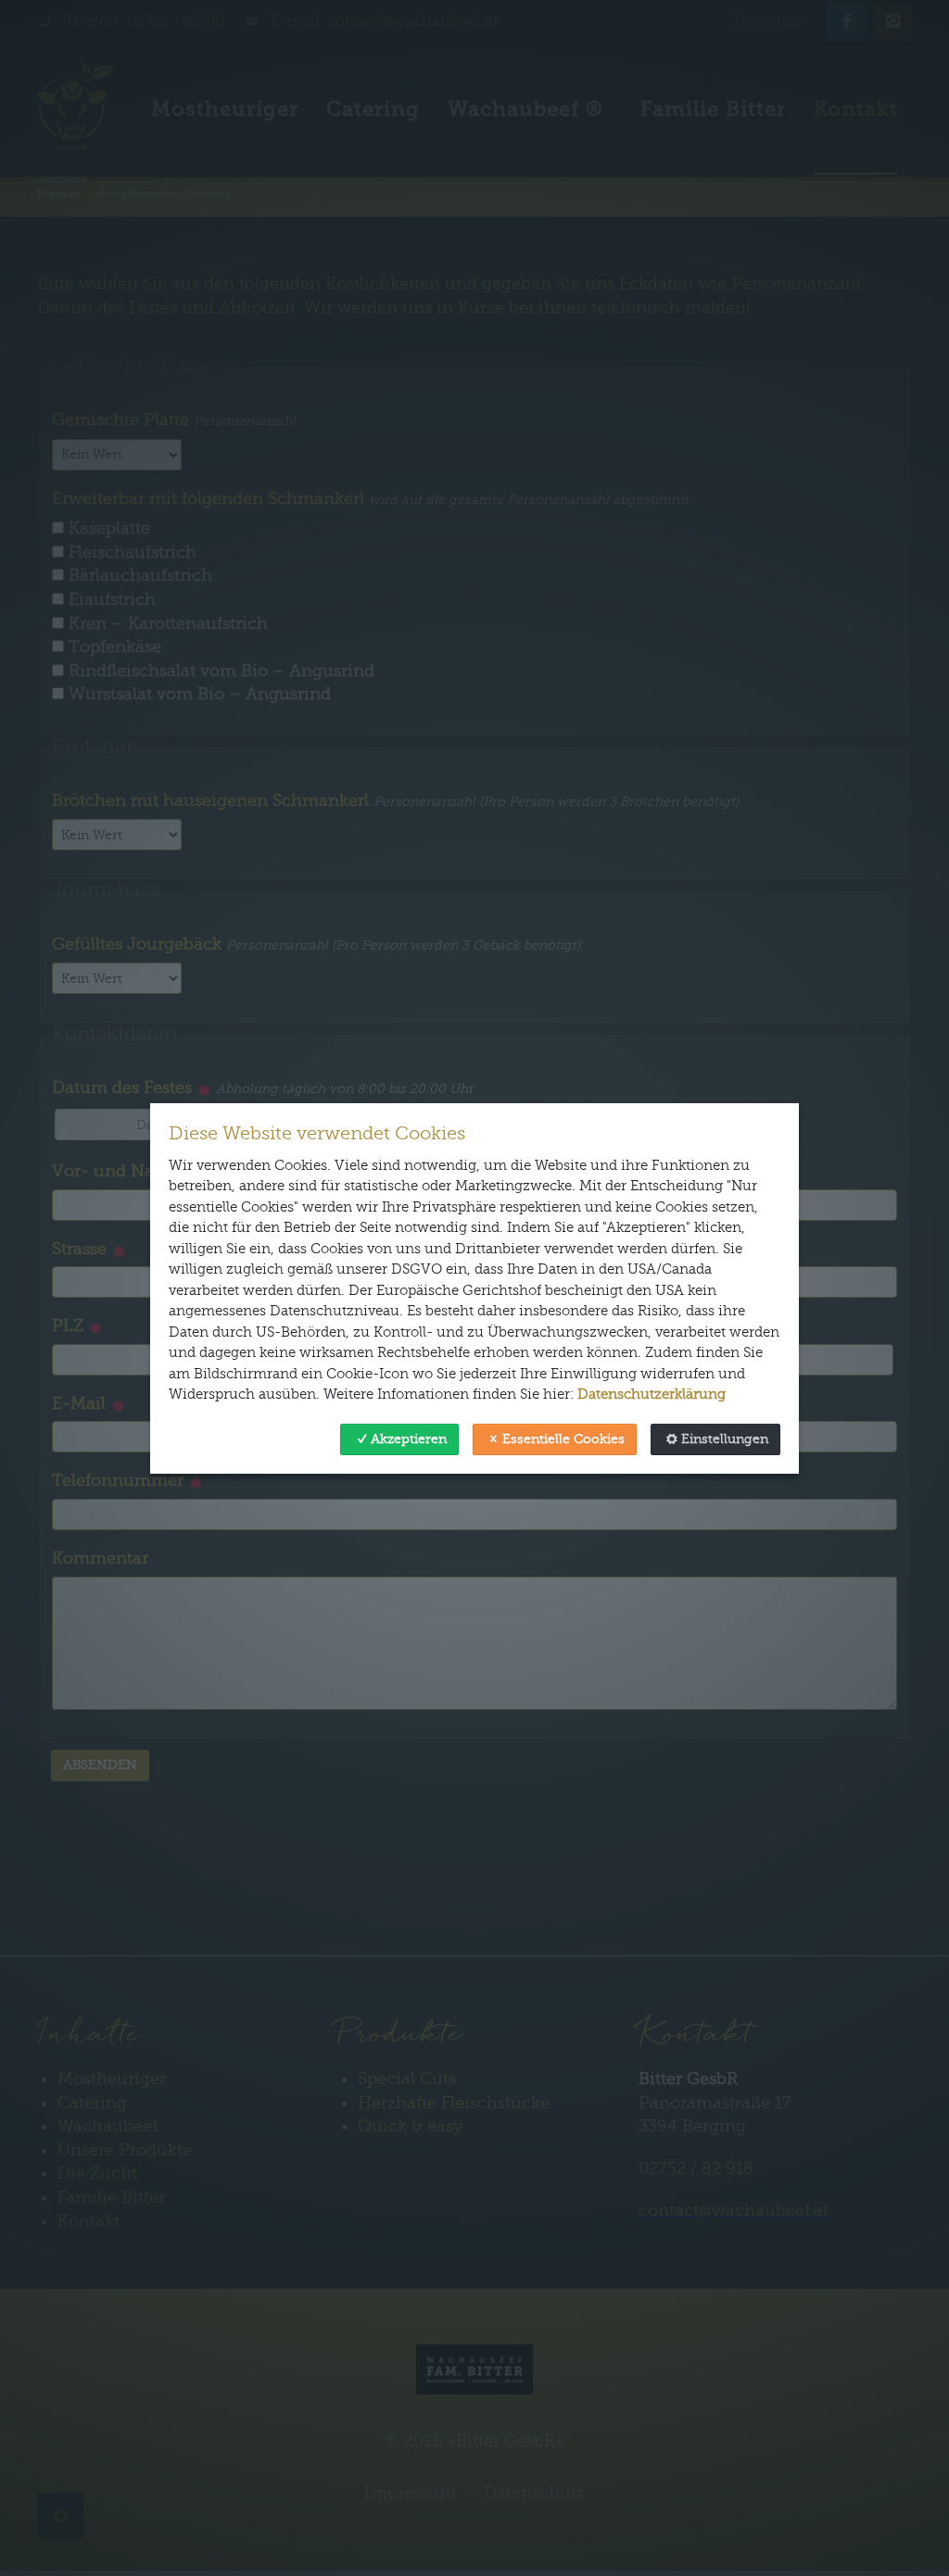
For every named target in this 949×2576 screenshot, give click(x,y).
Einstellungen (725, 1439)
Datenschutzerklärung (652, 1394)
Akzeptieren (409, 1439)
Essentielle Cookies (563, 1439)
